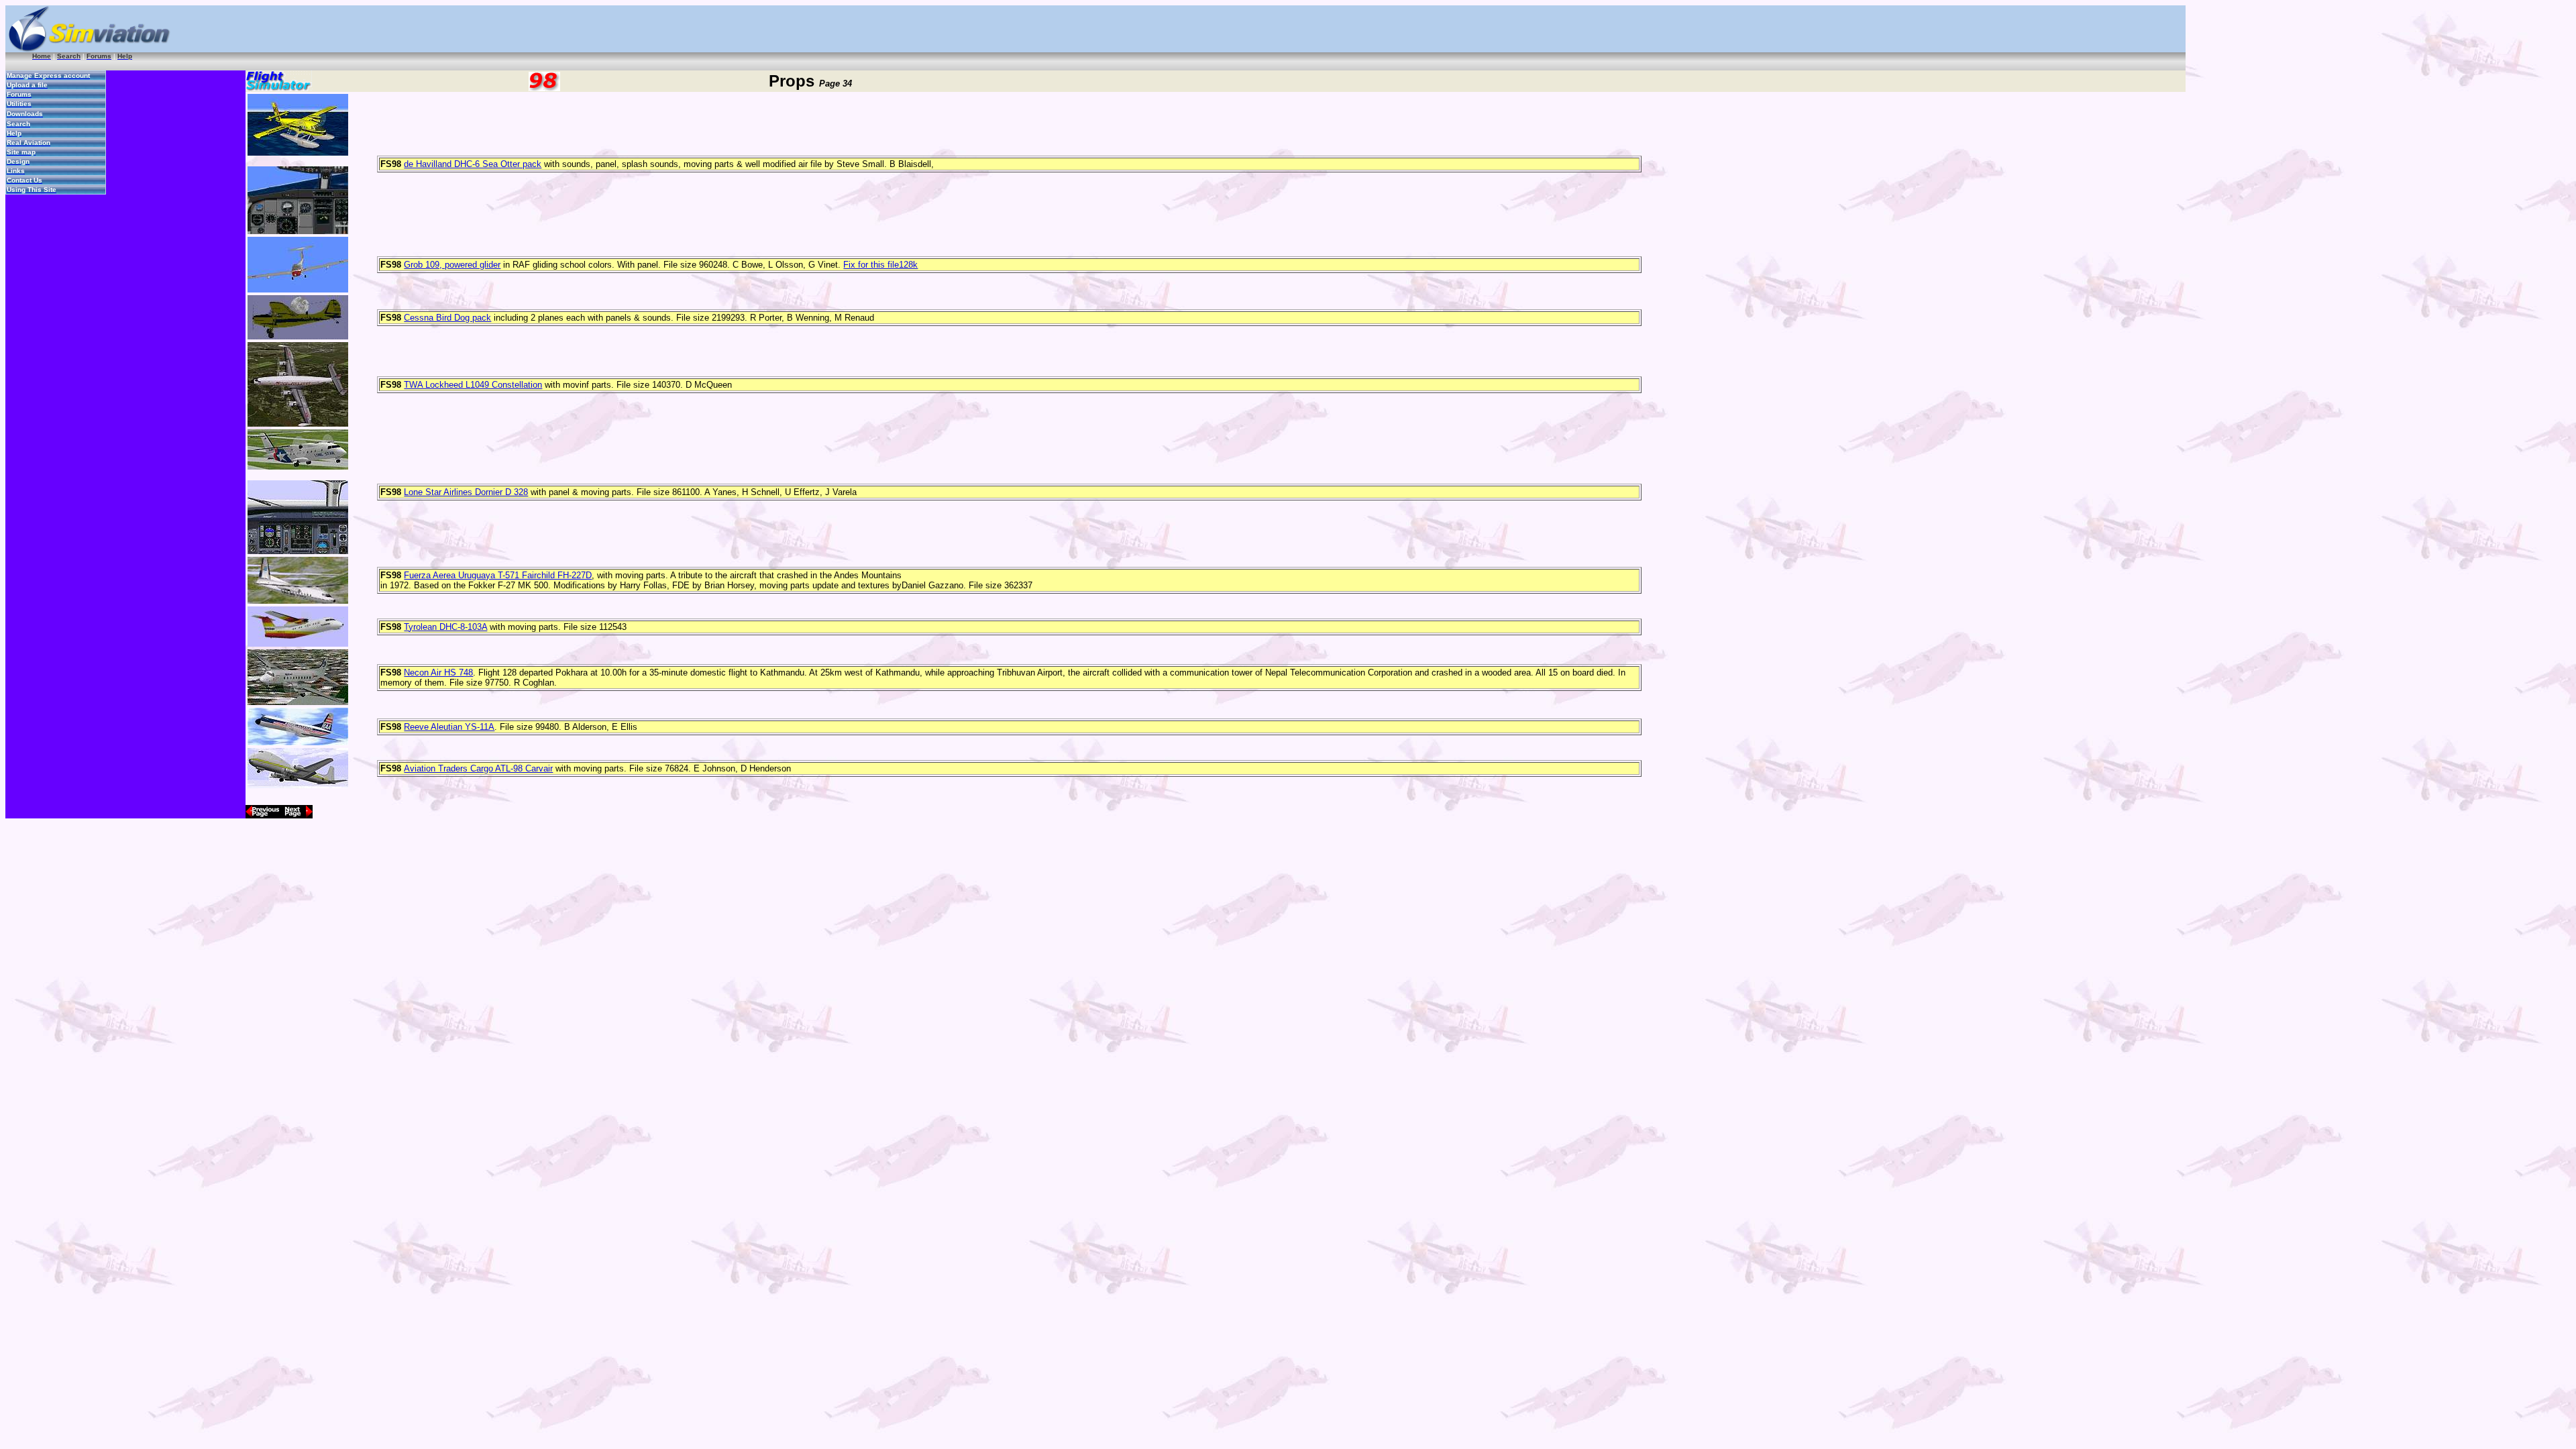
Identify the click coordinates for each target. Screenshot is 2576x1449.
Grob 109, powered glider (452, 265)
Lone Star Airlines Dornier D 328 (466, 492)
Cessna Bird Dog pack (447, 318)
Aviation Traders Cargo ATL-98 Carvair (478, 768)
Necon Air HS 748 (438, 673)
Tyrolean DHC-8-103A (445, 627)
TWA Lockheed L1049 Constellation (473, 385)
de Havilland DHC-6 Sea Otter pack (473, 164)
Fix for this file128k (880, 265)
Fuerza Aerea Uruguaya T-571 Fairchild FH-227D (498, 575)
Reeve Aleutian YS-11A (449, 727)
